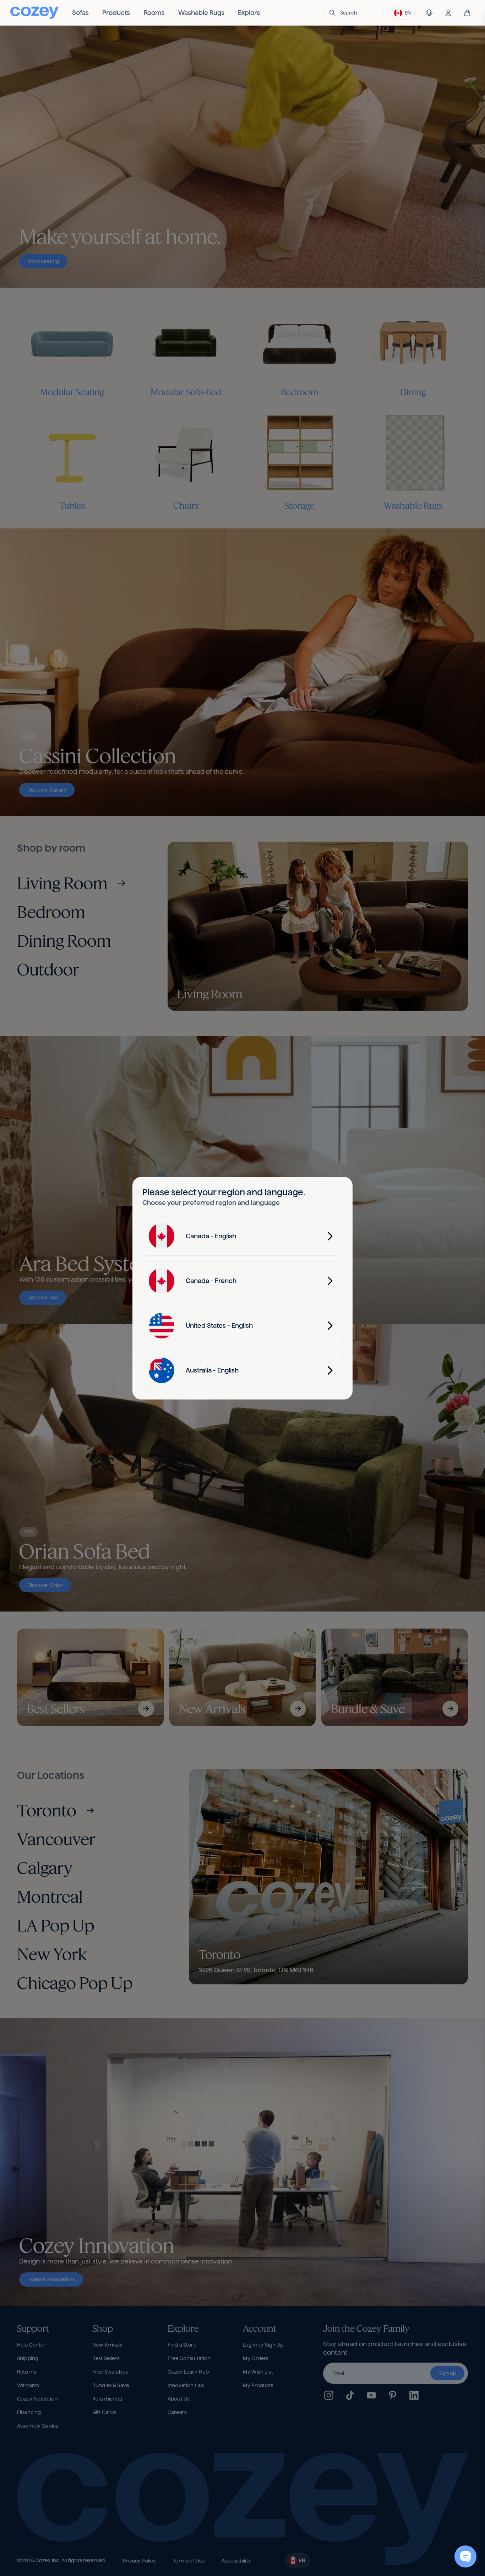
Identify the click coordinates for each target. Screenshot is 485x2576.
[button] (354, 13)
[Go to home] (34, 13)
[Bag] (467, 13)
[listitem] (80, 13)
